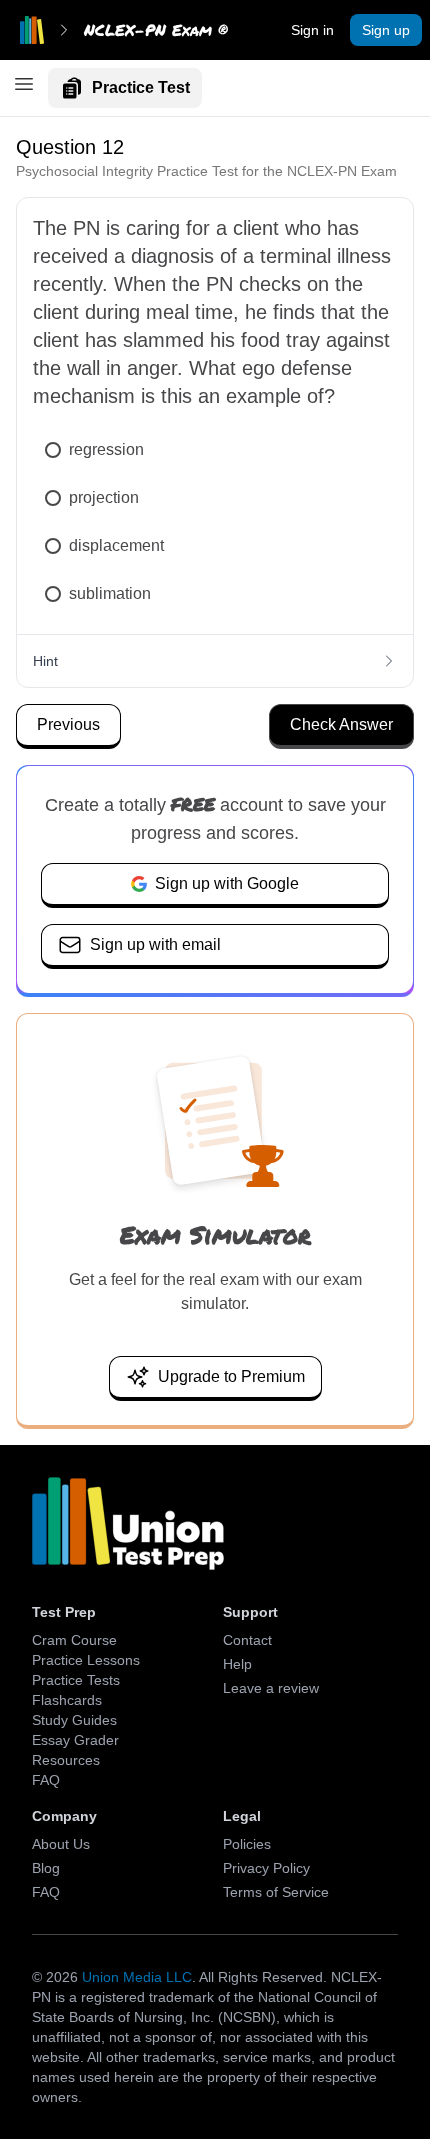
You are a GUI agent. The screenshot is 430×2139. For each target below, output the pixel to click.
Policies (247, 1844)
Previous (68, 724)
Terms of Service (276, 1892)
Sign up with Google (227, 883)
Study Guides (74, 1720)
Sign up (386, 30)
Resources (66, 1760)
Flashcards (67, 1700)
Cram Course (74, 1640)
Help (237, 1664)
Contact (247, 1640)
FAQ (46, 1780)
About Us (61, 1844)
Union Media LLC (137, 1977)
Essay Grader (75, 1740)
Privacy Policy (266, 1868)
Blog (46, 1868)
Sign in (312, 30)
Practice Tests (76, 1680)
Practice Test (141, 87)
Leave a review (271, 1688)
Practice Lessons (86, 1660)
